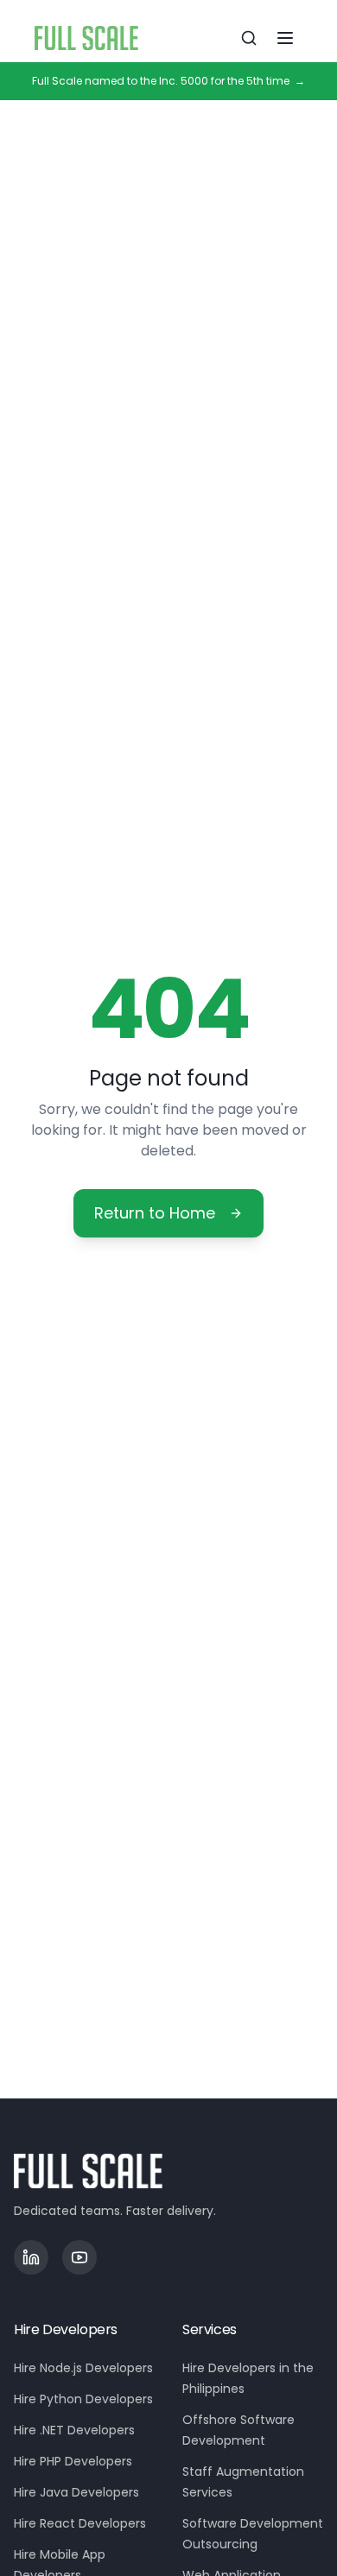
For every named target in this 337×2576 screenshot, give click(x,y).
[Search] (249, 38)
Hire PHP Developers (73, 2461)
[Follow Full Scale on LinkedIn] (31, 2257)
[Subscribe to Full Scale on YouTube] (79, 2257)
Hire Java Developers (76, 2492)
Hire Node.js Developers (83, 2368)
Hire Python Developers (83, 2399)
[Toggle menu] (285, 38)
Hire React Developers (80, 2523)
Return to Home (155, 1213)
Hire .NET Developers (74, 2430)
